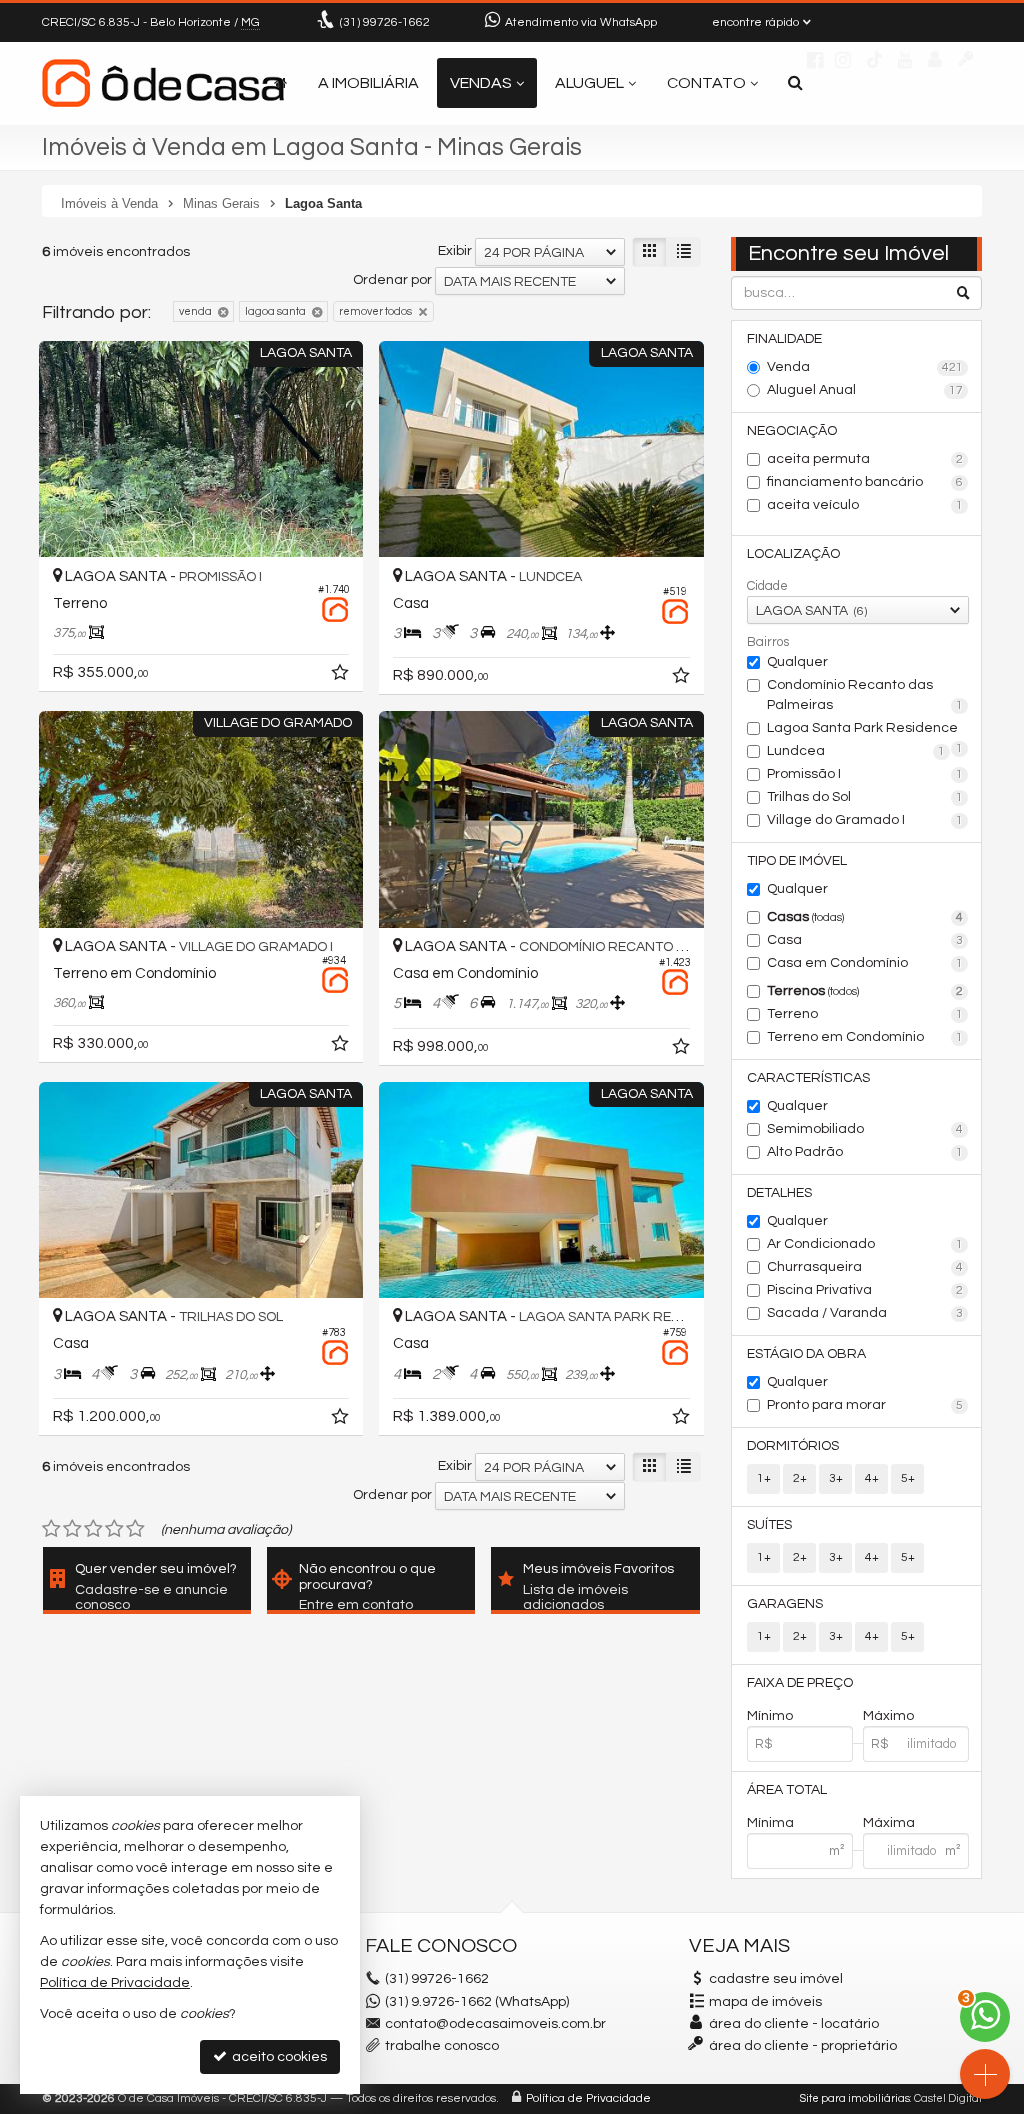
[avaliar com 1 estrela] (51, 1529)
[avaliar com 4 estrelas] (114, 1529)
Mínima (770, 1823)
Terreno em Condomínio (865, 1037)
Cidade (767, 586)
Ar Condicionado (865, 1244)
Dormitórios (793, 1446)
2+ (800, 1478)
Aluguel (589, 83)
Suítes (769, 1525)
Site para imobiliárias (855, 2098)
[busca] (795, 83)
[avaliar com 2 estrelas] (72, 1529)
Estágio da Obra (806, 1354)
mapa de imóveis (765, 2002)
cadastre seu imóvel (776, 1979)
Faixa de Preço (800, 1683)
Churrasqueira (865, 1267)
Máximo (888, 1716)
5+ (908, 1478)
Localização (793, 554)
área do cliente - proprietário (801, 2046)
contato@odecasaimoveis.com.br (495, 2024)
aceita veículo (865, 505)
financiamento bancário (865, 482)
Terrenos (865, 991)
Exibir (455, 251)
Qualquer (797, 662)
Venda (865, 367)
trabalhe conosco (442, 2046)
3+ (836, 1478)
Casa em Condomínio (865, 963)
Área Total (787, 1790)
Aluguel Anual (865, 390)
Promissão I (865, 774)
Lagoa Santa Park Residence (865, 730)
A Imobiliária (368, 83)
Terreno (865, 1014)
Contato (706, 83)
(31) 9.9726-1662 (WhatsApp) (477, 2002)
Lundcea (856, 751)
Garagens (785, 1604)
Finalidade (784, 339)
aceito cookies (278, 2057)
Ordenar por (392, 280)
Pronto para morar (865, 1405)
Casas (865, 917)
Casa (865, 940)
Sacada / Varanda (865, 1313)
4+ (872, 1478)
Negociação (792, 431)
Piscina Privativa (865, 1290)
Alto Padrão (865, 1152)
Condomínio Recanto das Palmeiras (865, 695)
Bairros (768, 642)
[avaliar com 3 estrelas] (93, 1529)
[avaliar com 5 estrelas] (135, 1529)
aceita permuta (865, 459)
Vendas (481, 83)
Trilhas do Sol (865, 797)
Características (808, 1078)
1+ (764, 1478)
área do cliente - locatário (792, 2024)
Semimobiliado (865, 1129)
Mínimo (770, 1716)
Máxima (889, 1823)
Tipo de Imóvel (797, 861)
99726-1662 (385, 22)
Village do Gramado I (865, 820)
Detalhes (779, 1193)
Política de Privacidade (588, 2098)
